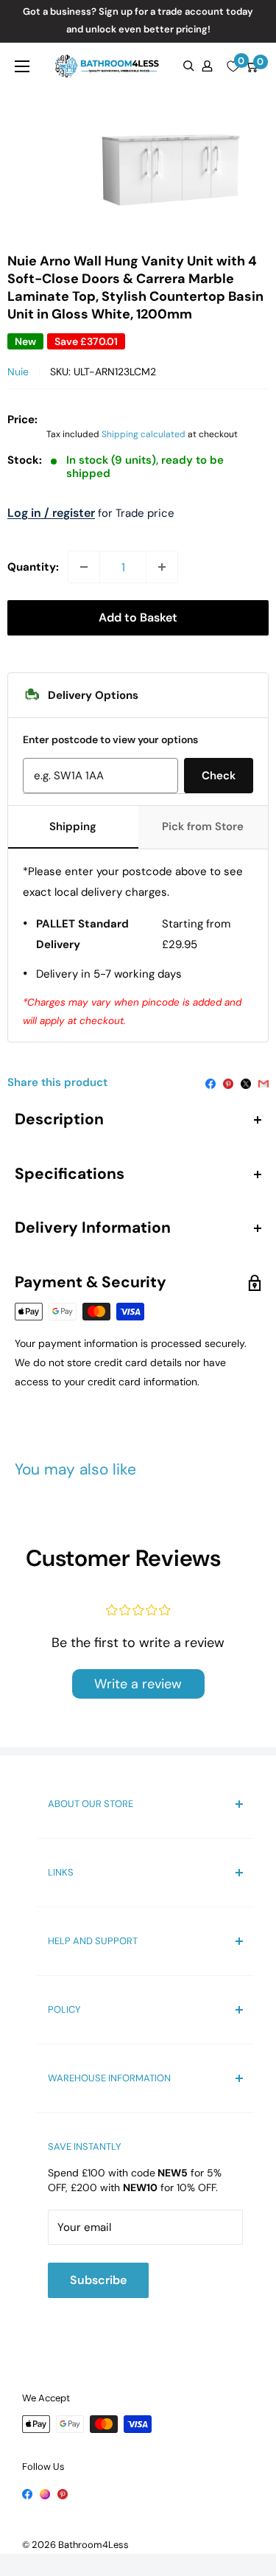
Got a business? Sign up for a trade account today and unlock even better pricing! (138, 20)
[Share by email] (263, 1082)
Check (219, 776)
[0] (233, 66)
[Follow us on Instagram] (45, 2493)
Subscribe (98, 2280)
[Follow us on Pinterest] (63, 2493)
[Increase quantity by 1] (162, 567)
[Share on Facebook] (210, 1082)
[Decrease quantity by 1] (84, 567)
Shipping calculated (144, 434)
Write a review (138, 1684)
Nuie (18, 372)
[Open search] (189, 66)
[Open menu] (22, 66)
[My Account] (207, 66)
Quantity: (33, 567)
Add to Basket (138, 617)
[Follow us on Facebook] (27, 2493)
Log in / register (51, 513)
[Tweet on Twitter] (246, 1082)
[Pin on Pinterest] (228, 1082)
